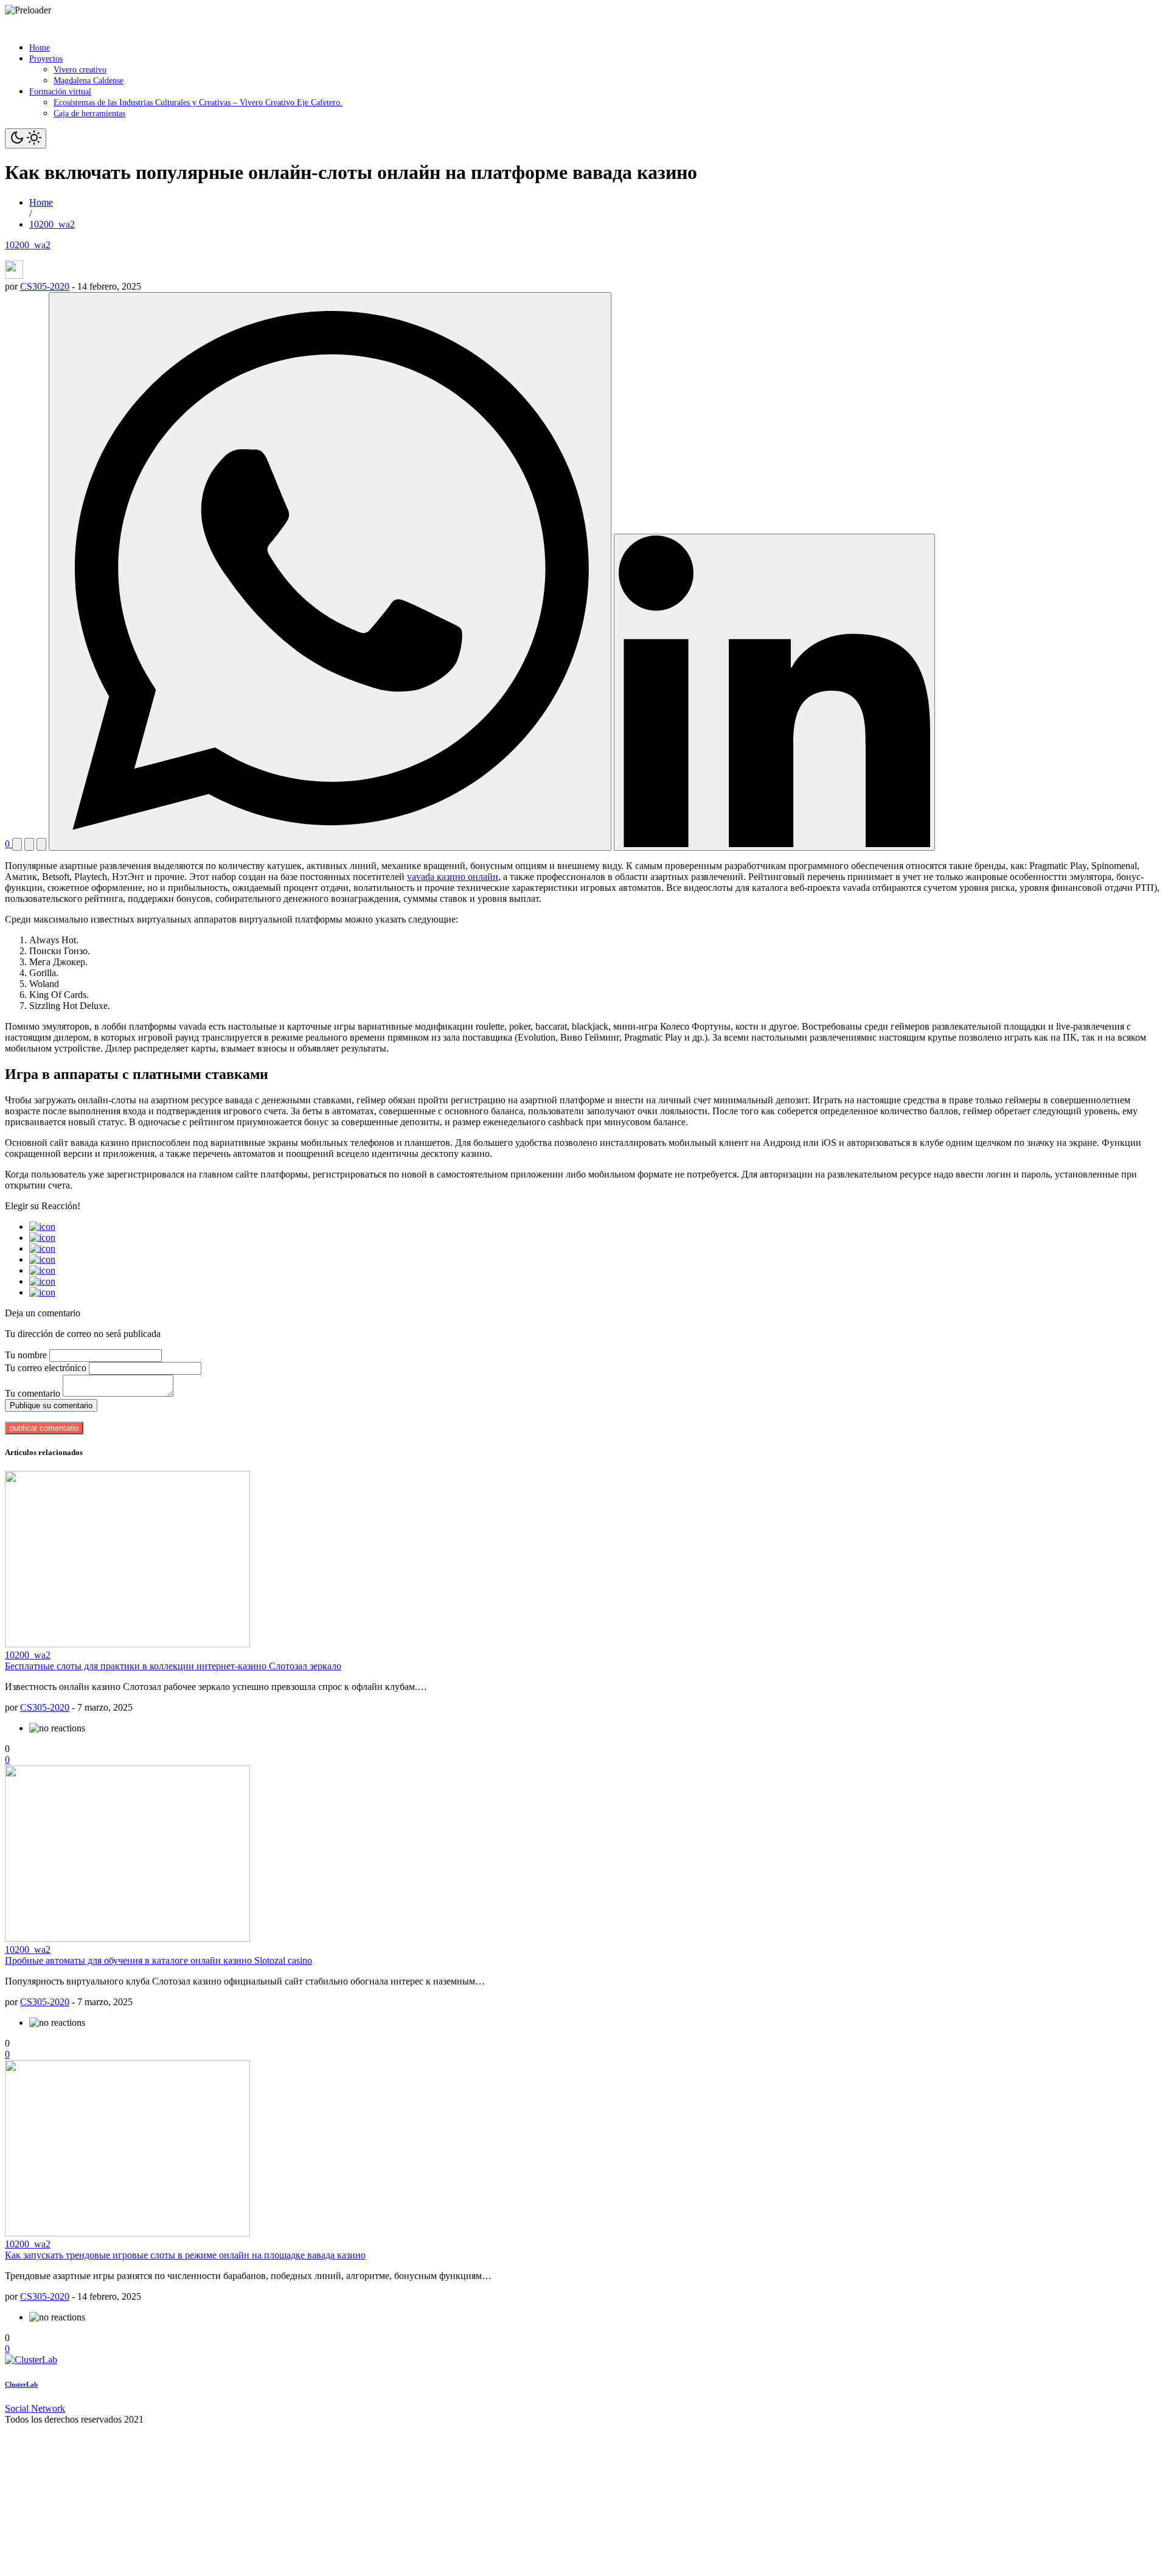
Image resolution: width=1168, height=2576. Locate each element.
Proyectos (46, 59)
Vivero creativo (80, 70)
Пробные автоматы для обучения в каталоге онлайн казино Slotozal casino (158, 1960)
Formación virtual (60, 92)
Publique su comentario (51, 1405)
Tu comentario (33, 1393)
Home (40, 48)
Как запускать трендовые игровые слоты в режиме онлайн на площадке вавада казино (185, 2255)
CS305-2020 (45, 286)
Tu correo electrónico (46, 1368)
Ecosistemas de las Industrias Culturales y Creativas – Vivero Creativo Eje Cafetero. (198, 103)
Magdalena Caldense (89, 81)
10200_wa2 (28, 245)
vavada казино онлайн (453, 877)
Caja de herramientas (89, 113)
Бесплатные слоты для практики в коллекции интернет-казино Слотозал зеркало (173, 1666)
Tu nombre (26, 1355)
